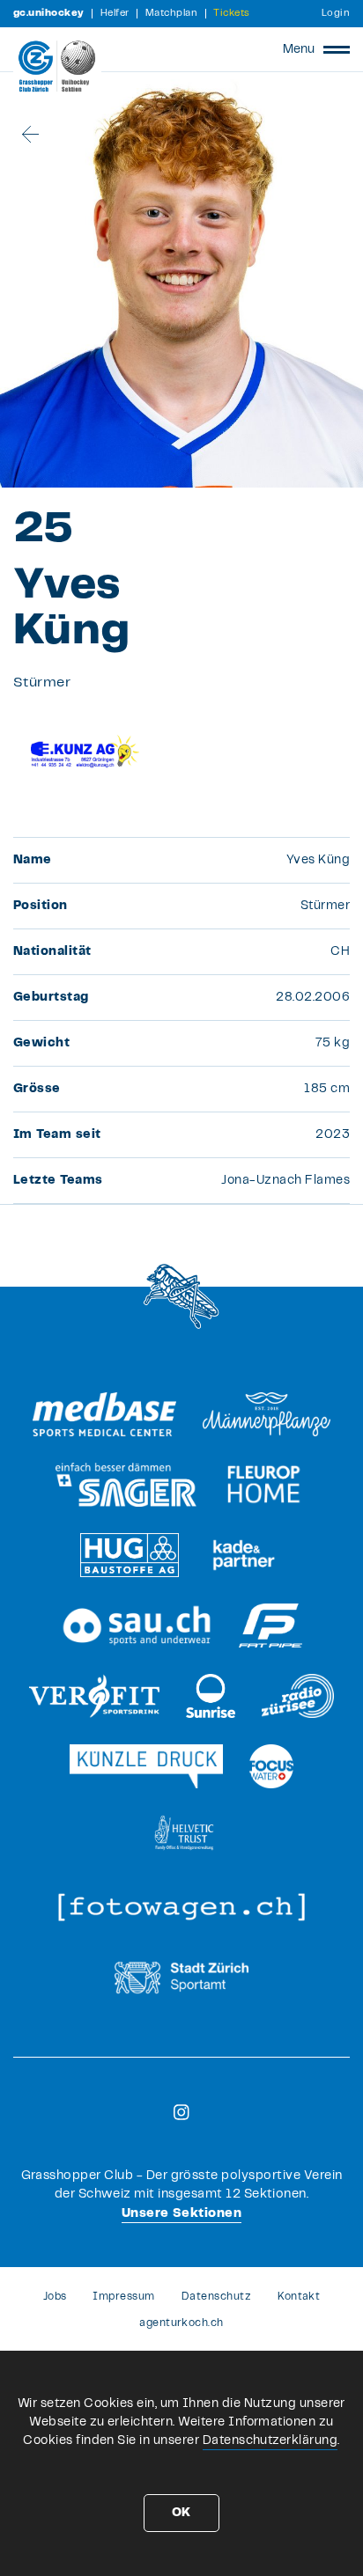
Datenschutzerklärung (270, 2440)
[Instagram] (181, 2112)
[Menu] (337, 49)
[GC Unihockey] (57, 66)
